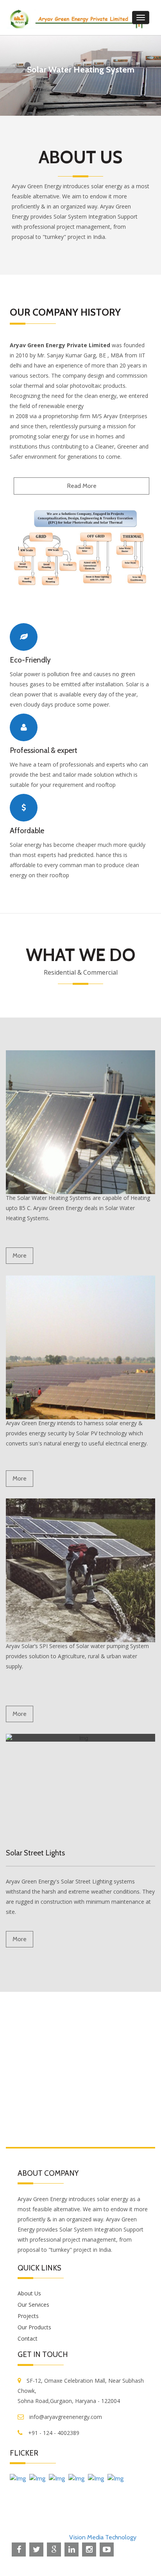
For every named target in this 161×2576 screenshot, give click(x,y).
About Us (29, 2293)
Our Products (34, 2327)
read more (82, 486)
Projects (28, 2316)
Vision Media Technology (103, 2537)
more (20, 1255)
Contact (28, 2338)
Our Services (33, 2305)
